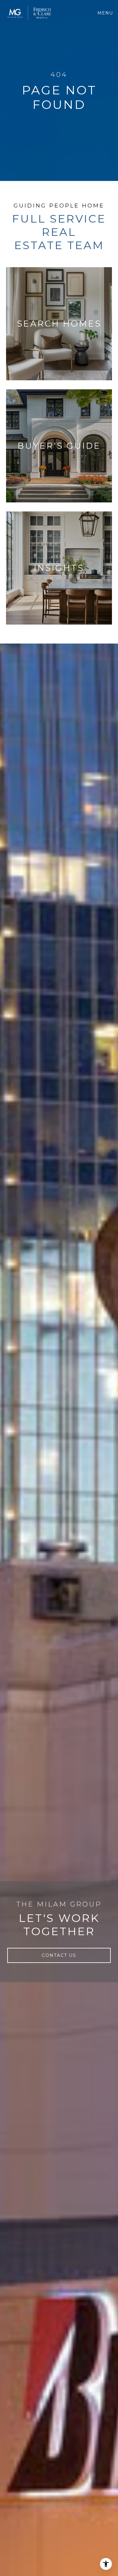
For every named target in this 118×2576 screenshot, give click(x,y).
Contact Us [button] (59, 1955)
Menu (106, 13)
